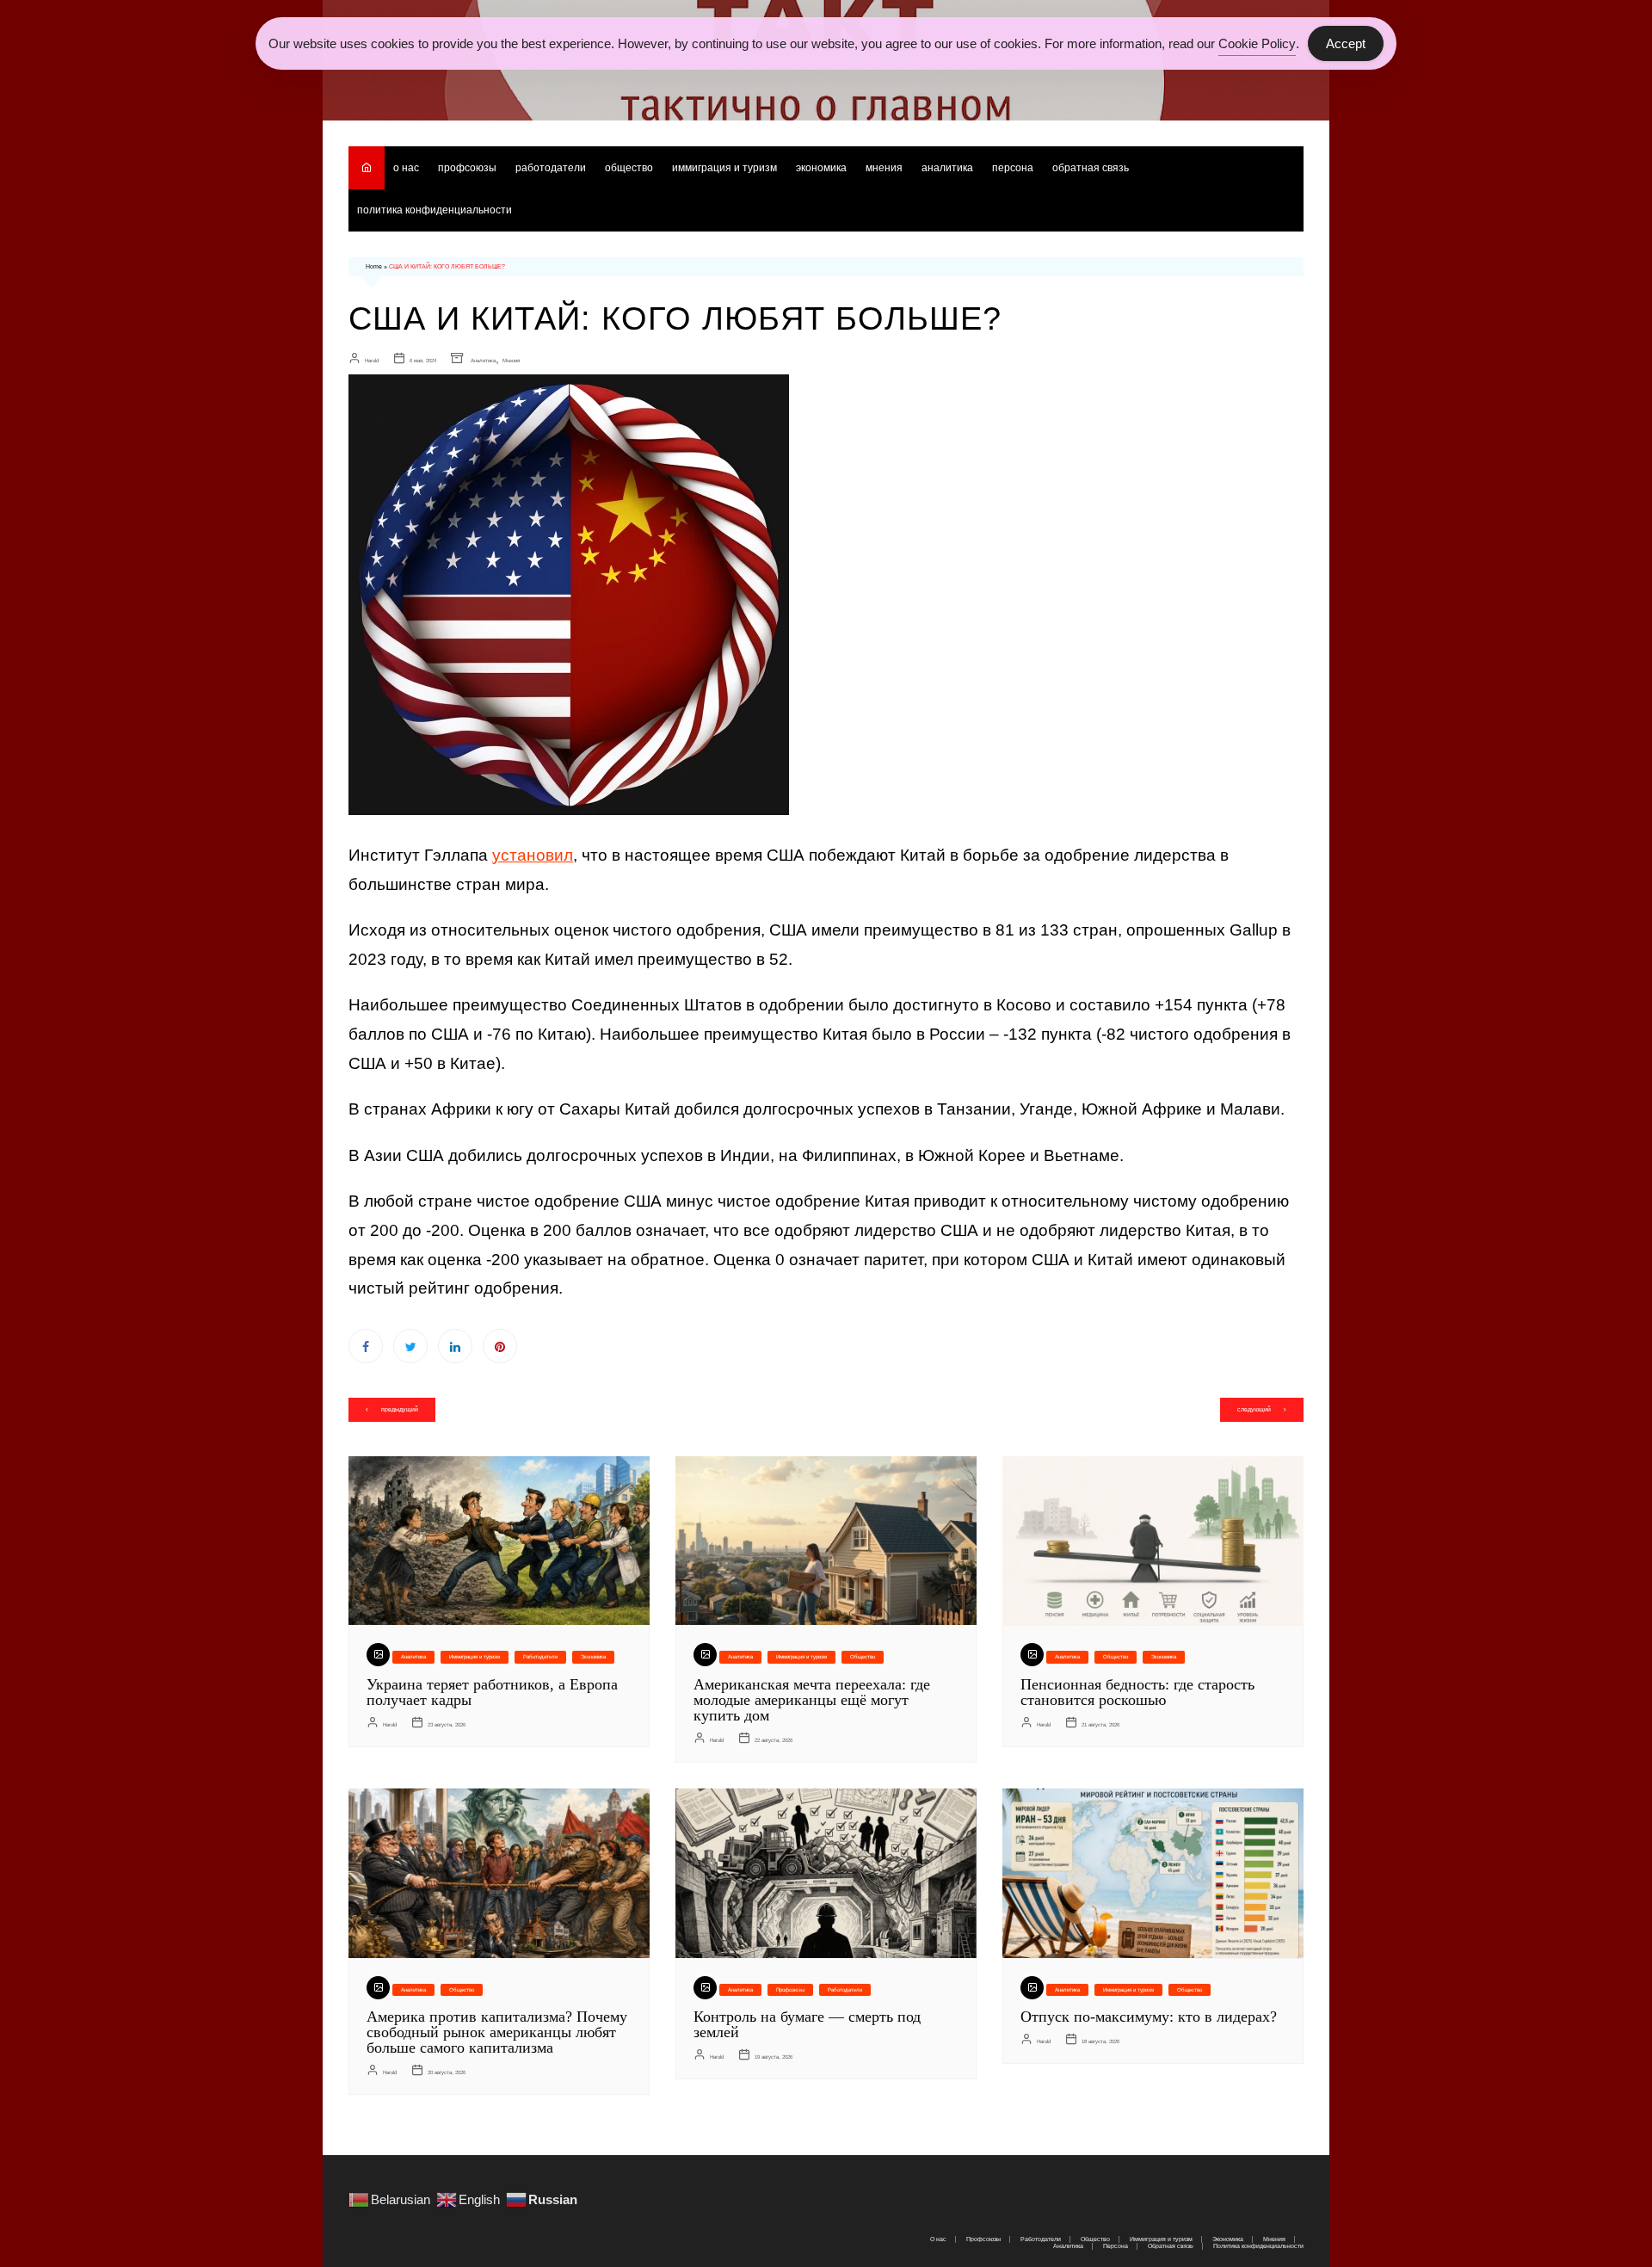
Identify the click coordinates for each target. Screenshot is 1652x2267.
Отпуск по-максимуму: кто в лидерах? (1149, 2017)
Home (374, 266)
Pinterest (500, 1346)
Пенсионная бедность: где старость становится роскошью (1137, 1692)
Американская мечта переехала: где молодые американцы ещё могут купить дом (812, 1700)
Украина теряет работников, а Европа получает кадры (492, 1692)
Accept (1346, 43)
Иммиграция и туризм (724, 168)
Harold (372, 360)
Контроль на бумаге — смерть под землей (807, 2024)
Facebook (366, 1346)
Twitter (410, 1346)
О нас (406, 168)
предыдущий (400, 1409)
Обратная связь (1091, 168)
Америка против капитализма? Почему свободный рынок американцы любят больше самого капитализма (497, 2032)
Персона (1013, 168)
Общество (629, 168)
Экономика (821, 168)
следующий (1254, 1409)
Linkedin (455, 1346)
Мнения (884, 168)
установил (533, 855)
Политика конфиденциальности (435, 210)
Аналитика (947, 168)
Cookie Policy (1257, 43)
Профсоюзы (467, 168)
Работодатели (551, 168)
